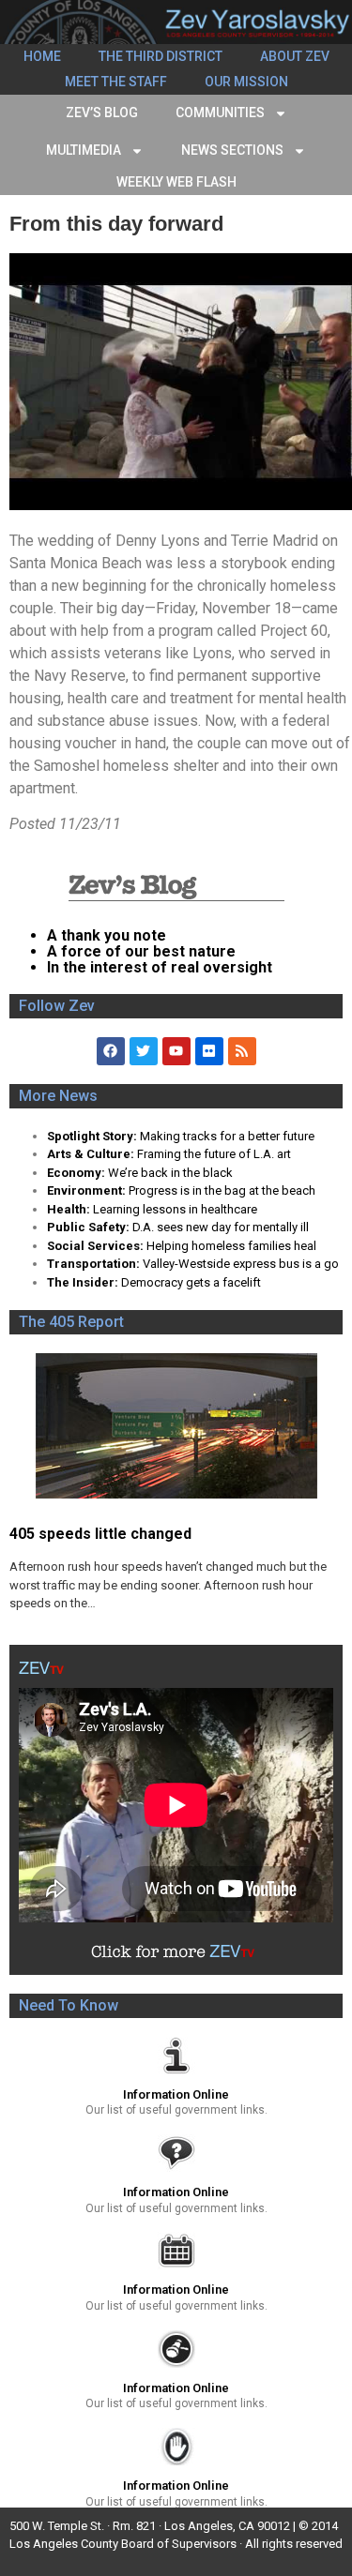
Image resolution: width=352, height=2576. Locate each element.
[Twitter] (144, 1051)
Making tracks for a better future (227, 1136)
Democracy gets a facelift (191, 1282)
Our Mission (246, 82)
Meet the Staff (116, 82)
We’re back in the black (170, 1173)
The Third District (161, 56)
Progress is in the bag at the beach (222, 1190)
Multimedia (84, 150)
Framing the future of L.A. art (214, 1154)
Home (42, 56)
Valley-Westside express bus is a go (241, 1264)
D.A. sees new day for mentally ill (221, 1227)
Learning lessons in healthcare (175, 1209)
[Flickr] (209, 1051)
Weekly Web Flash (176, 182)
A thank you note (107, 935)
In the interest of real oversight (160, 967)
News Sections (232, 150)
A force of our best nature (141, 951)
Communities (220, 113)
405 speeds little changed (100, 1534)
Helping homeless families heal (231, 1246)
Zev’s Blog (102, 113)
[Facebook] (111, 1051)
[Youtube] (176, 1051)
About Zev (295, 56)
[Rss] (242, 1051)
